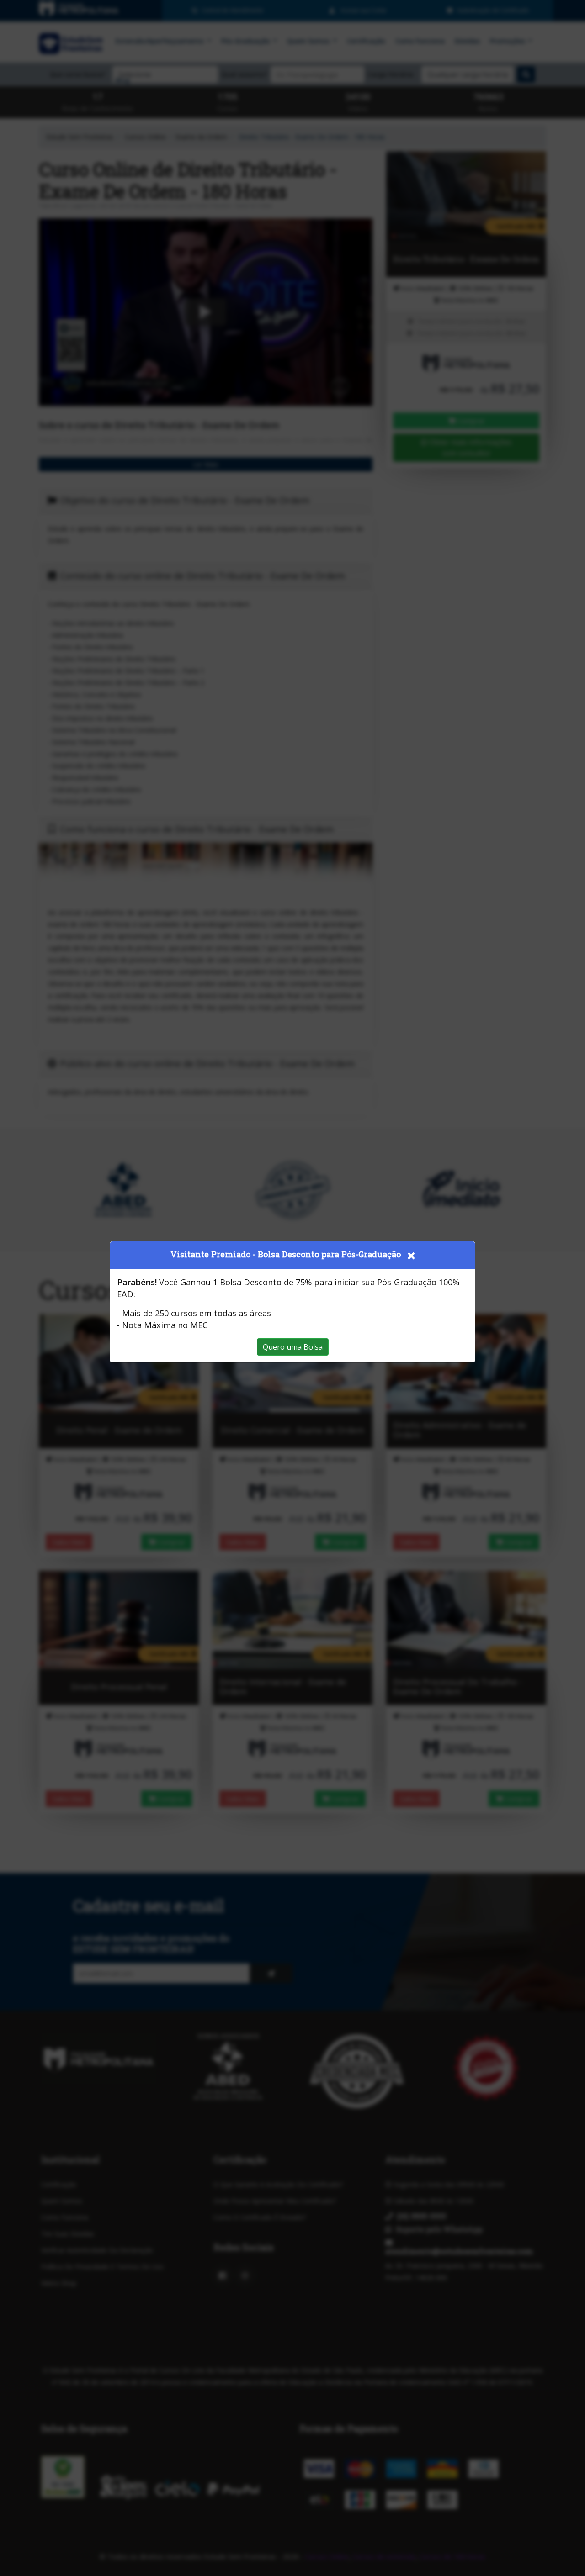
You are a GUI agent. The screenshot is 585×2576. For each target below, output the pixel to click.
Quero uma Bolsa (293, 1347)
